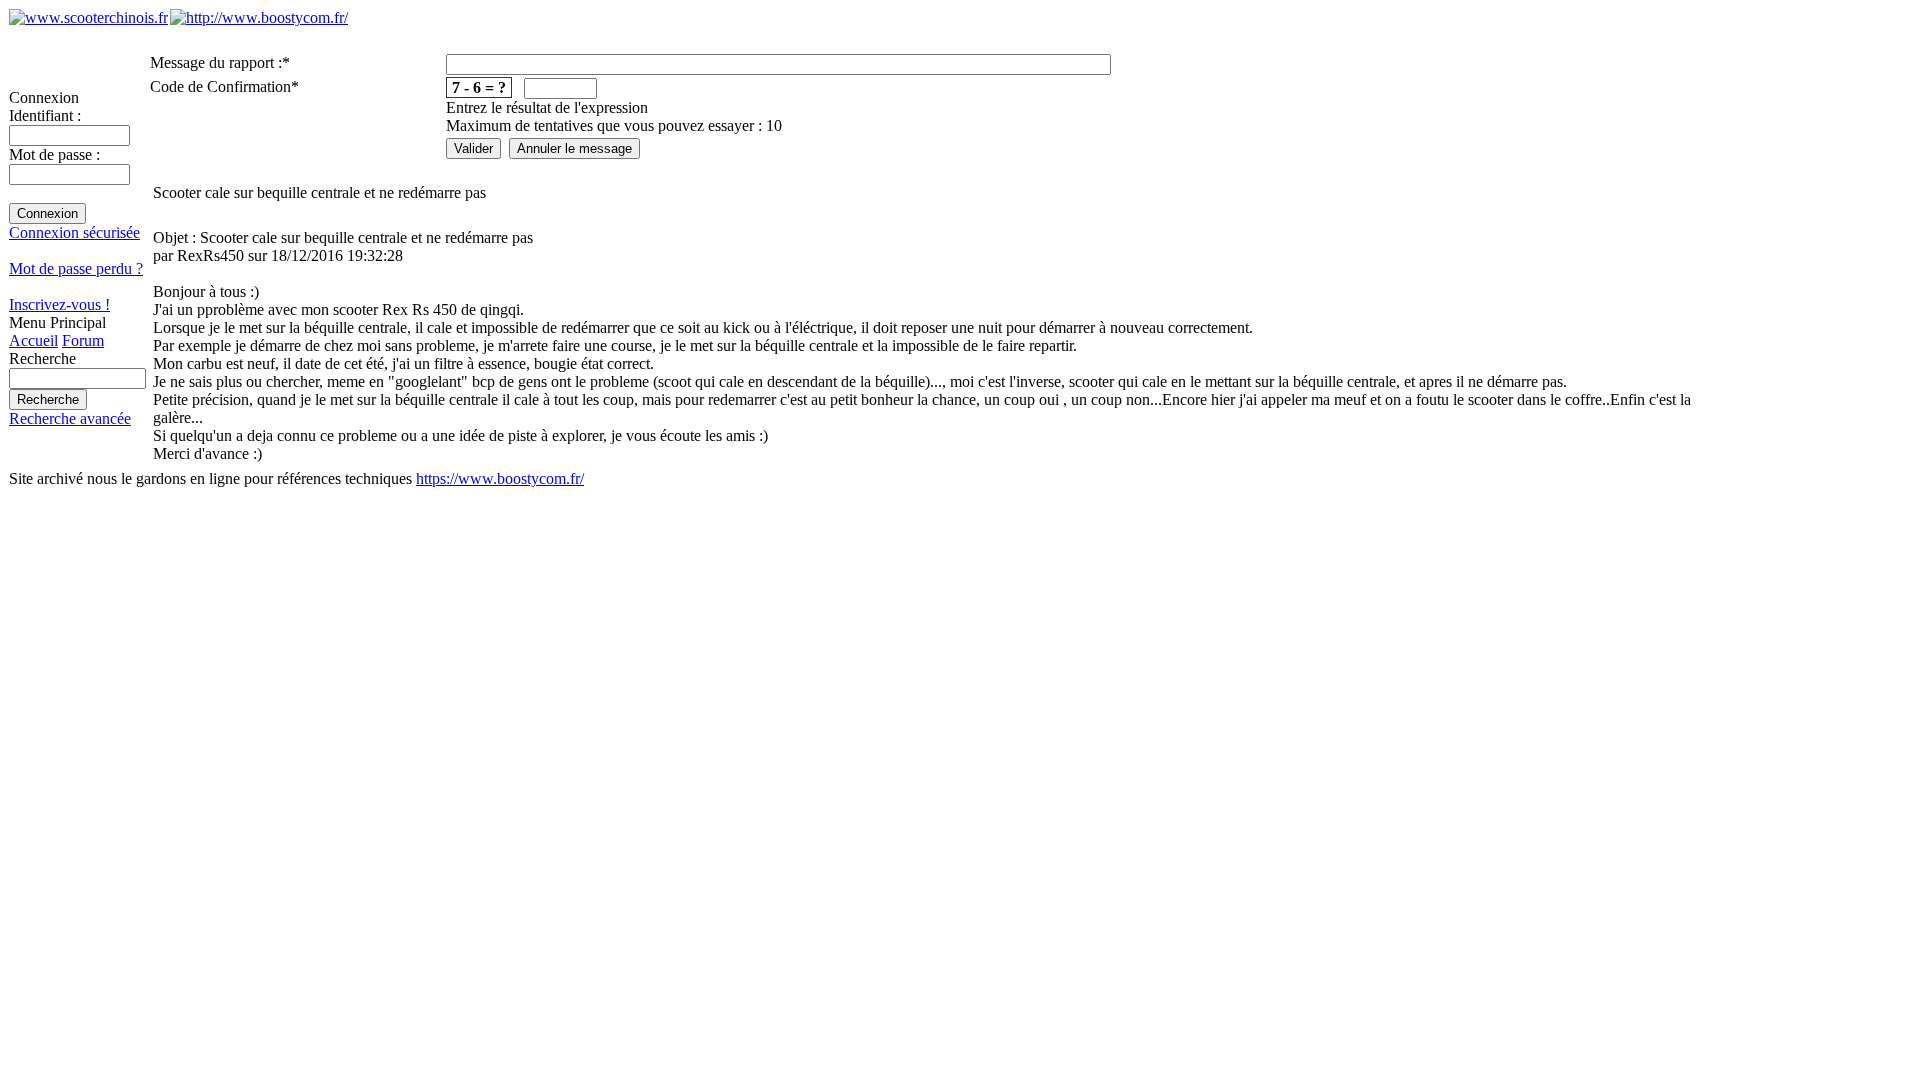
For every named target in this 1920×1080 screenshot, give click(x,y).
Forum (83, 340)
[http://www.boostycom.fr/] (259, 17)
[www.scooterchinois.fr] (88, 17)
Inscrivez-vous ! (59, 304)
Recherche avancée (70, 418)
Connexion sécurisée (74, 232)
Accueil (33, 340)
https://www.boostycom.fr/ (500, 478)
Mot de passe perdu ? (76, 268)
